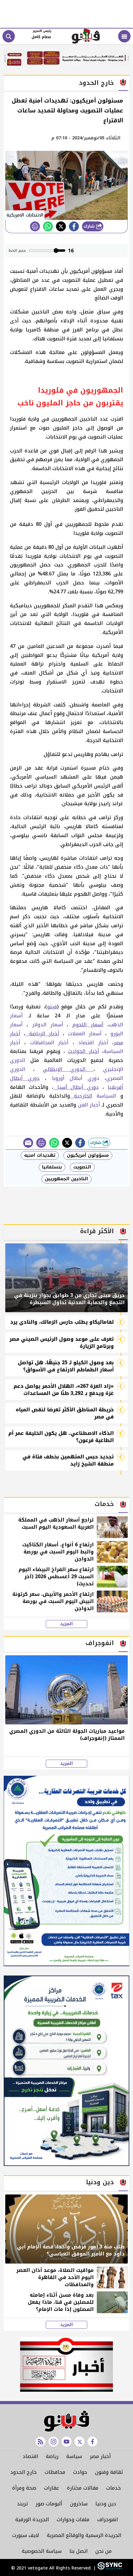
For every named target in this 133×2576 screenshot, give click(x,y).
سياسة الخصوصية (42, 2551)
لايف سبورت (26, 2535)
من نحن (103, 2551)
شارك (90, 226)
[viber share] (28, 1143)
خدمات (114, 2488)
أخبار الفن (89, 1105)
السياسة (108, 1096)
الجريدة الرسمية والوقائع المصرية (84, 2535)
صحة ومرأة (24, 2488)
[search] (9, 36)
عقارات (51, 2488)
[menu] (124, 36)
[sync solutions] (109, 2568)
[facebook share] (74, 226)
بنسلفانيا (52, 1167)
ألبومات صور (49, 2504)
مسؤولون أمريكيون (88, 1155)
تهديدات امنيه (40, 1155)
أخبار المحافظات (49, 1043)
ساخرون (79, 2504)
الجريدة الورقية (32, 2519)
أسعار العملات (85, 1034)
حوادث (80, 2472)
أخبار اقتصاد (93, 1043)
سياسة (74, 2456)
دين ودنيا (106, 2504)
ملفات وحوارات (73, 2519)
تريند (22, 2504)
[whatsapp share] (48, 226)
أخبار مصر (100, 2456)
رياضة (52, 2456)
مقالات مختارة (83, 2488)
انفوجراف (107, 2519)
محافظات (55, 2472)
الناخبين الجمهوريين (66, 1179)
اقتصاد (30, 2456)
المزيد (66, 1624)
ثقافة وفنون (109, 2472)
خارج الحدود (24, 2472)
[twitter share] (61, 226)
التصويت (82, 1167)
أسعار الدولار (50, 1025)
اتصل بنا (78, 2551)
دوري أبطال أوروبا (76, 1078)
